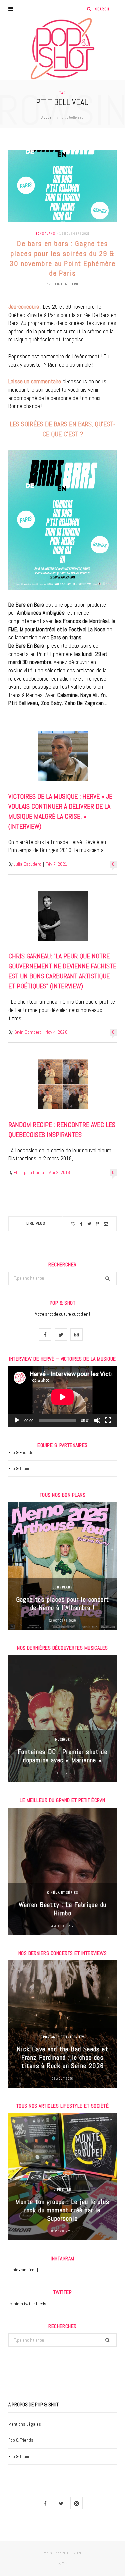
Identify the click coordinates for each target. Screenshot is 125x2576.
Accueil (47, 117)
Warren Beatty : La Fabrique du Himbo (63, 1909)
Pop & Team (19, 1469)
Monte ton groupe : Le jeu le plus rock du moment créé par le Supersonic (62, 2210)
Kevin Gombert (27, 1032)
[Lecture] (17, 1420)
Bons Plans (45, 234)
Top (64, 2564)
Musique (62, 1740)
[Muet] (97, 1420)
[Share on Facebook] (81, 1224)
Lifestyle (62, 2190)
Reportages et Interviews (62, 2037)
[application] (62, 1397)
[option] (62, 1566)
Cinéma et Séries (62, 1892)
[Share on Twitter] (89, 1224)
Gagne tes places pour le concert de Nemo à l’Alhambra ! (63, 1603)
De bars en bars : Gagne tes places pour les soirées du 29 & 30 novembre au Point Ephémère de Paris (62, 258)
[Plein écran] (108, 1420)
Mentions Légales (25, 2424)
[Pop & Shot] (62, 49)
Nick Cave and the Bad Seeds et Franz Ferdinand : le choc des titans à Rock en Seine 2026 (62, 2057)
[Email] (106, 1224)
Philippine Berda (29, 1172)
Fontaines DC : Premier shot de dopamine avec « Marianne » (62, 1756)
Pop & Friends (21, 1453)
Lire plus (36, 1223)
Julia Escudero (65, 284)
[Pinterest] (97, 1224)
